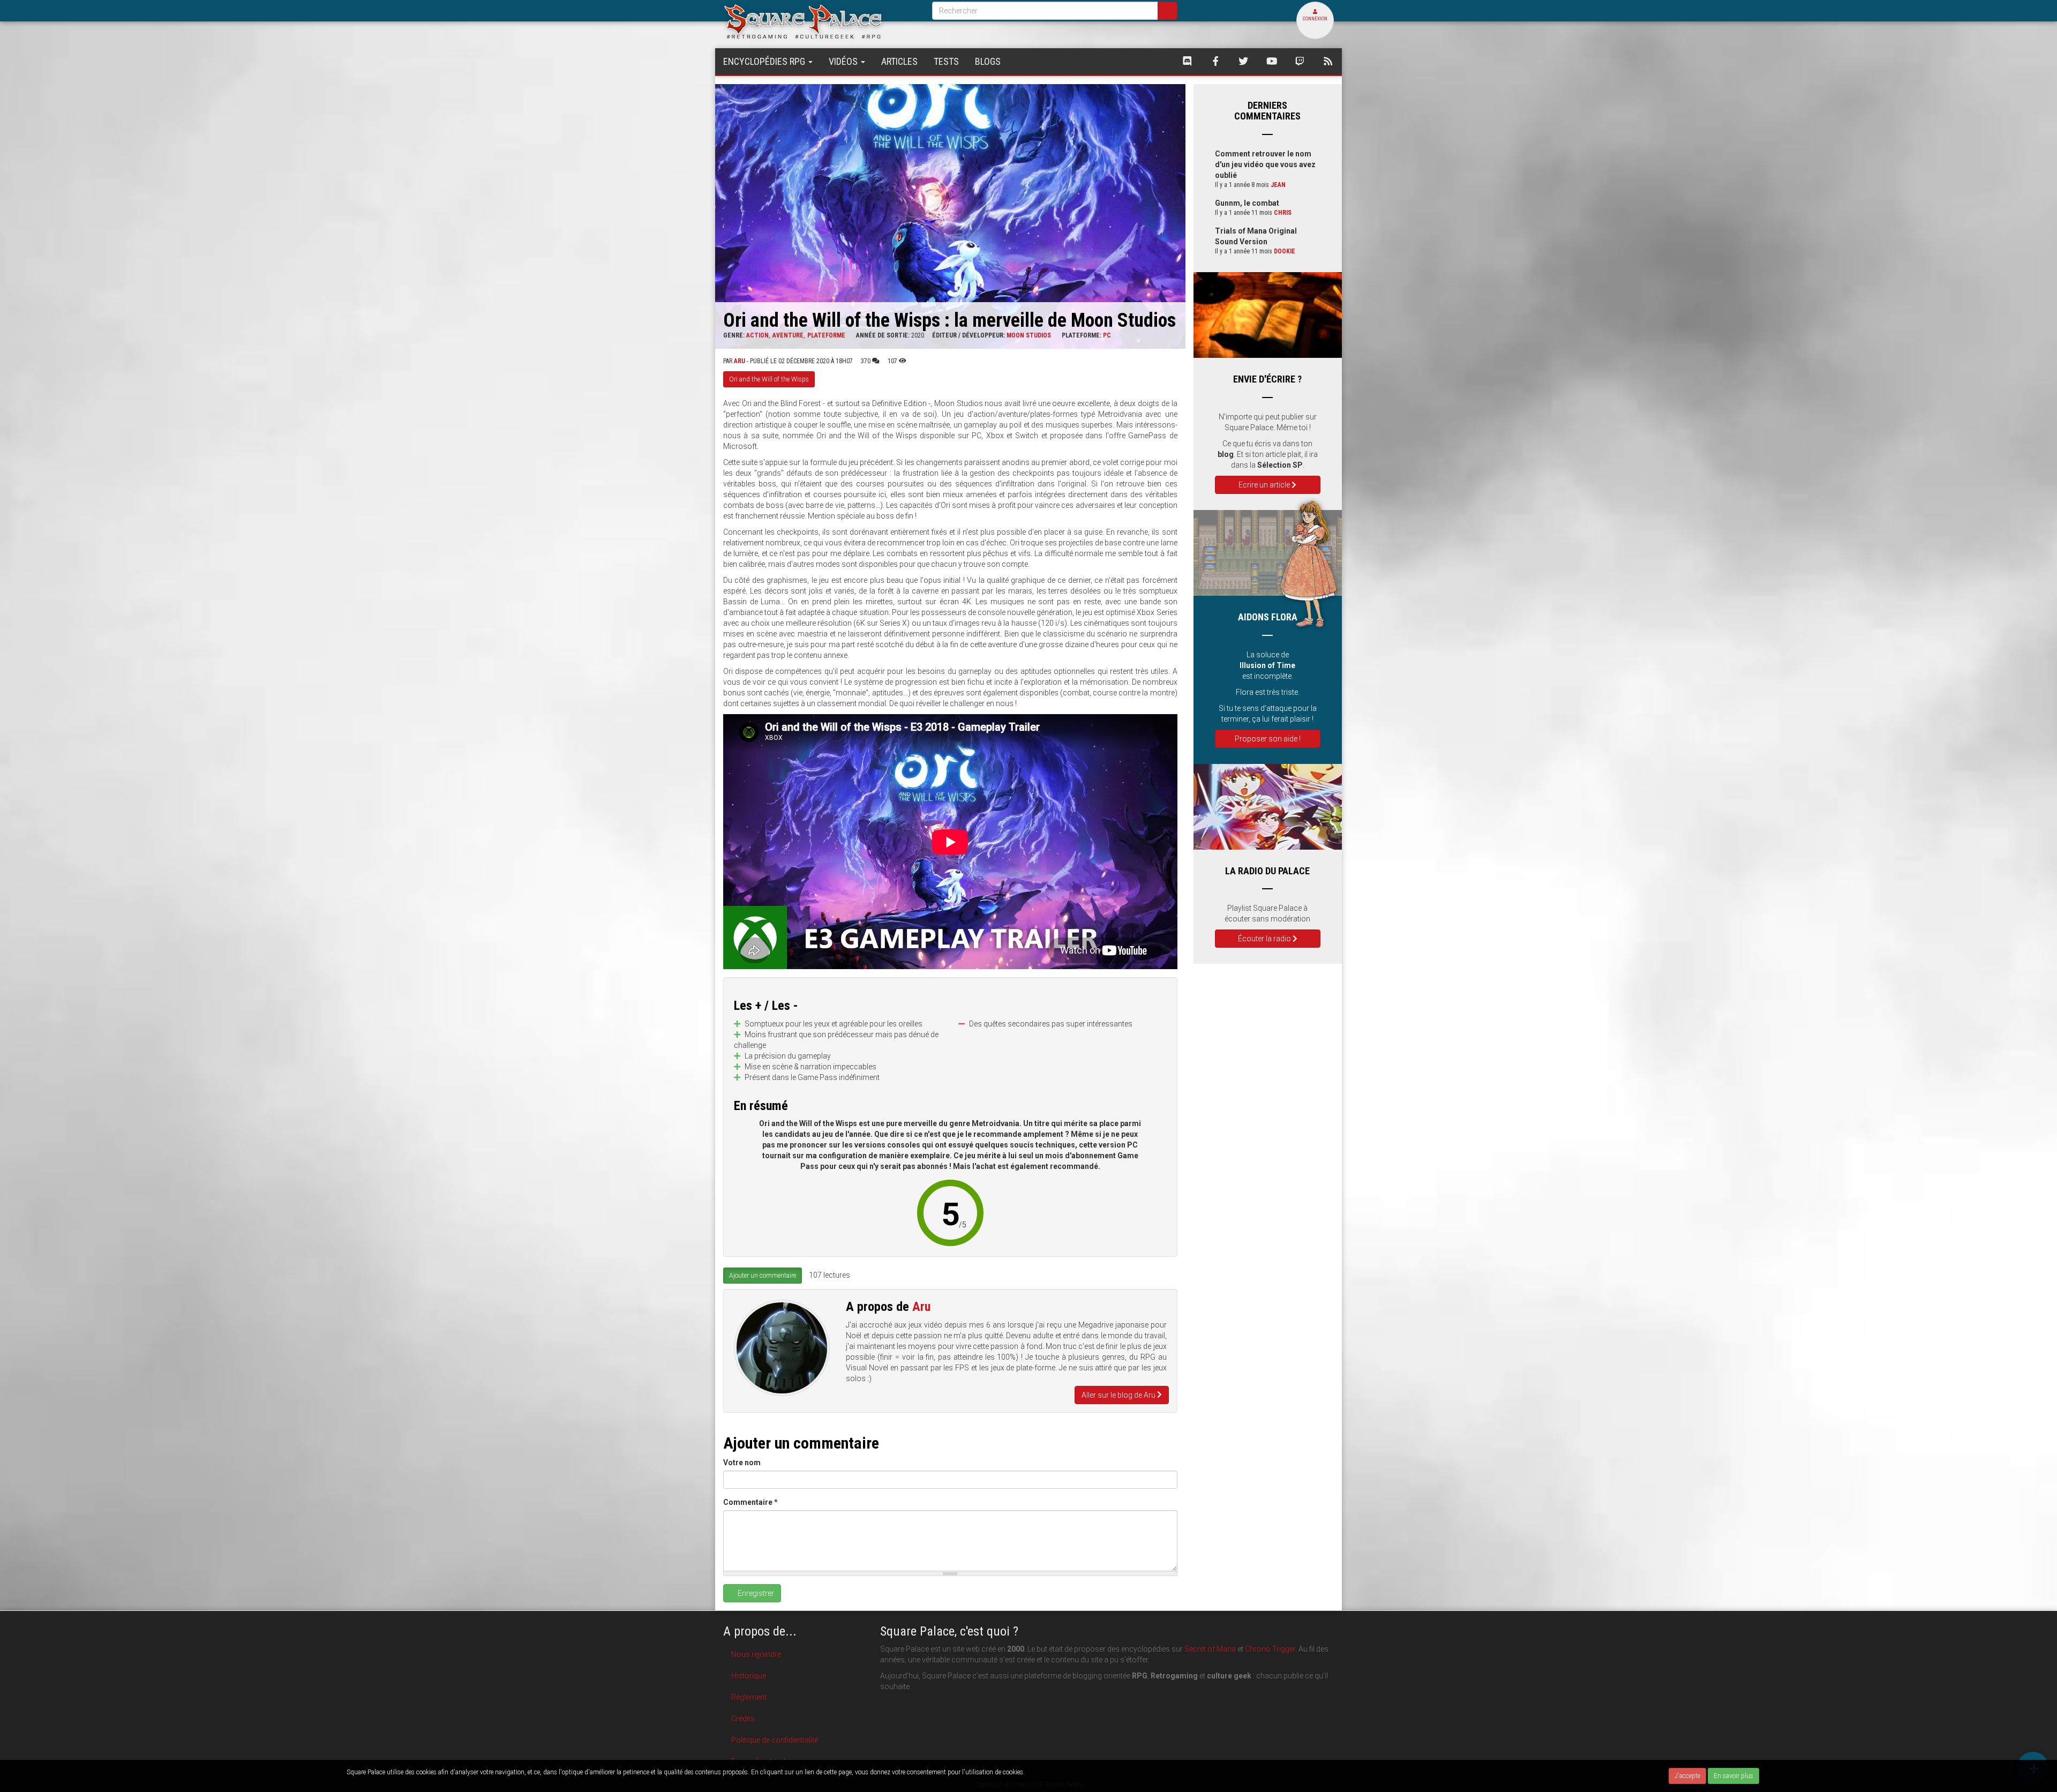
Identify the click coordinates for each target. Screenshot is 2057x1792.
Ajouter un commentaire (763, 1276)
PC (1107, 335)
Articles (899, 61)
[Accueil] (820, 21)
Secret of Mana (1210, 1649)
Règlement (749, 1697)
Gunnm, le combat (1247, 203)
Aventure (788, 335)
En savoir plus (1733, 1776)
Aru (740, 361)
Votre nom (742, 1463)
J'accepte (1687, 1776)
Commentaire (750, 1502)
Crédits (743, 1719)
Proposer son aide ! (1268, 739)
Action (757, 335)
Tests (946, 61)
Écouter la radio (1265, 939)
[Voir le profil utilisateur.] (782, 1348)
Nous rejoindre (756, 1654)
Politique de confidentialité (775, 1740)
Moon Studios (1029, 335)
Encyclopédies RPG (765, 61)
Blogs (988, 61)
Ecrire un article (1265, 485)
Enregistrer (755, 1593)
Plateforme (826, 335)
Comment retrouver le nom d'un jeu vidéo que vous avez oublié (1265, 164)
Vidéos (844, 61)
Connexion (1315, 19)
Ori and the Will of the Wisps (769, 379)
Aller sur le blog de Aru (1119, 1395)
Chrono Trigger (1270, 1649)
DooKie (1285, 251)
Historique (749, 1676)
